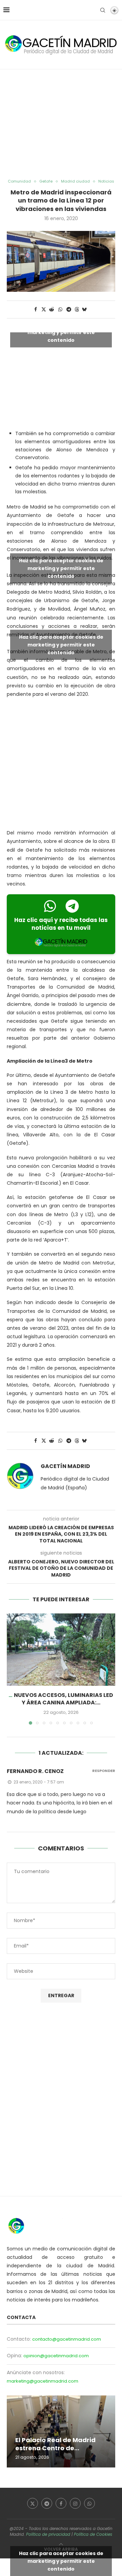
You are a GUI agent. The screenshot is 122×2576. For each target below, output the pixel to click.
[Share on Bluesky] (84, 310)
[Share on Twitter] (44, 310)
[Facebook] (61, 2503)
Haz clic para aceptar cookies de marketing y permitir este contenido (61, 332)
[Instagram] (75, 2503)
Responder (104, 1771)
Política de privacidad (48, 2534)
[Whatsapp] (89, 2503)
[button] (13, 1669)
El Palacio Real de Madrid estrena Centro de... (55, 2444)
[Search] (103, 10)
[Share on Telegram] (69, 310)
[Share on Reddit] (52, 310)
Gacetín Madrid (65, 1466)
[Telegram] (47, 2503)
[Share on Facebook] (36, 310)
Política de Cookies (93, 2534)
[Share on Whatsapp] (60, 310)
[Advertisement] (61, 124)
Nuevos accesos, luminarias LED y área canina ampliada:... (64, 1699)
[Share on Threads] (77, 310)
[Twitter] (33, 2503)
